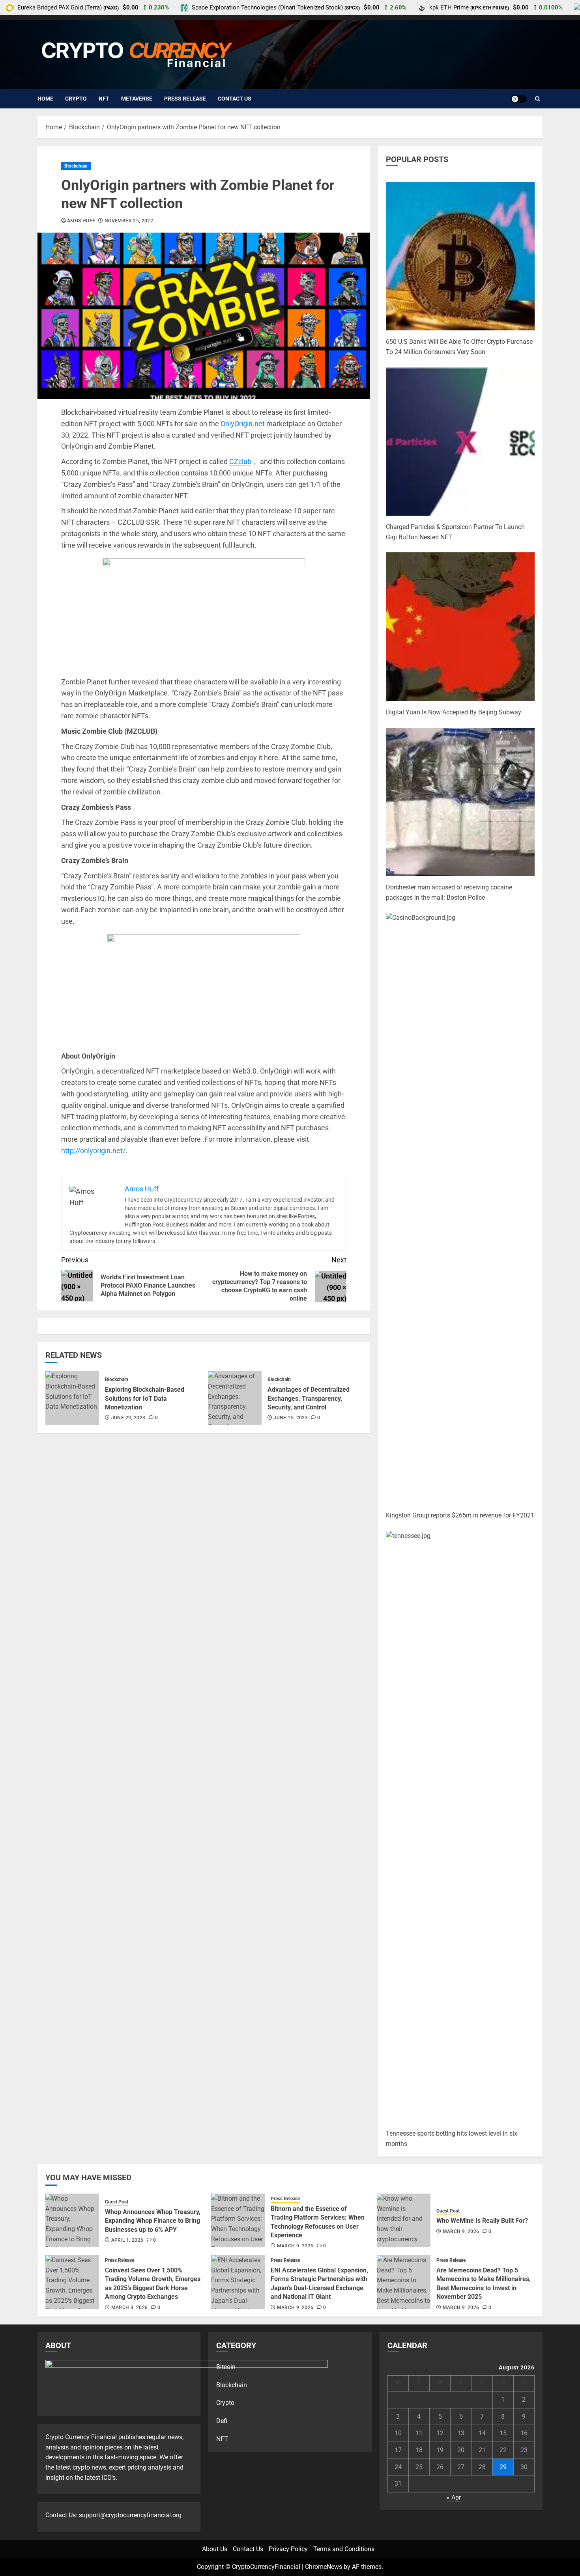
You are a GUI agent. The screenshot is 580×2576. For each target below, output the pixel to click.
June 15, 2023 (291, 1418)
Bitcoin (226, 2367)
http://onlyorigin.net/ (93, 1151)
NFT (104, 99)
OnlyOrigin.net (243, 424)
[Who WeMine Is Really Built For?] (404, 2220)
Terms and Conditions (344, 2549)
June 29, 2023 (128, 1418)
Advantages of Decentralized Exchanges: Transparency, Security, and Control (309, 1398)
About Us (215, 2549)
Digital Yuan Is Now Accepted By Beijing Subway (454, 712)
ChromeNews (324, 2567)
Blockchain (76, 166)
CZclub (240, 461)
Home (45, 99)
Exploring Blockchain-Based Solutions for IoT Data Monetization (145, 1398)
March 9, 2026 (295, 2246)
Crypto (76, 99)
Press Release (185, 99)
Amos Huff (81, 221)
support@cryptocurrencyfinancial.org (130, 2515)
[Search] (538, 99)
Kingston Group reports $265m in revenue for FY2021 (460, 1515)
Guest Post (117, 2202)
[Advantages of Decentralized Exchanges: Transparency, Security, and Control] (235, 1398)
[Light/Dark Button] (519, 99)
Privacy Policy (288, 2549)
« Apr (454, 2497)
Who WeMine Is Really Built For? (482, 2221)
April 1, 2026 (127, 2240)
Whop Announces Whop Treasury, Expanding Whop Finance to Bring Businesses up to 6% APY (153, 2221)
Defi (222, 2421)
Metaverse (137, 99)
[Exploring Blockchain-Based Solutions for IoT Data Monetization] (72, 1398)
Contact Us (235, 99)
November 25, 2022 (129, 221)
